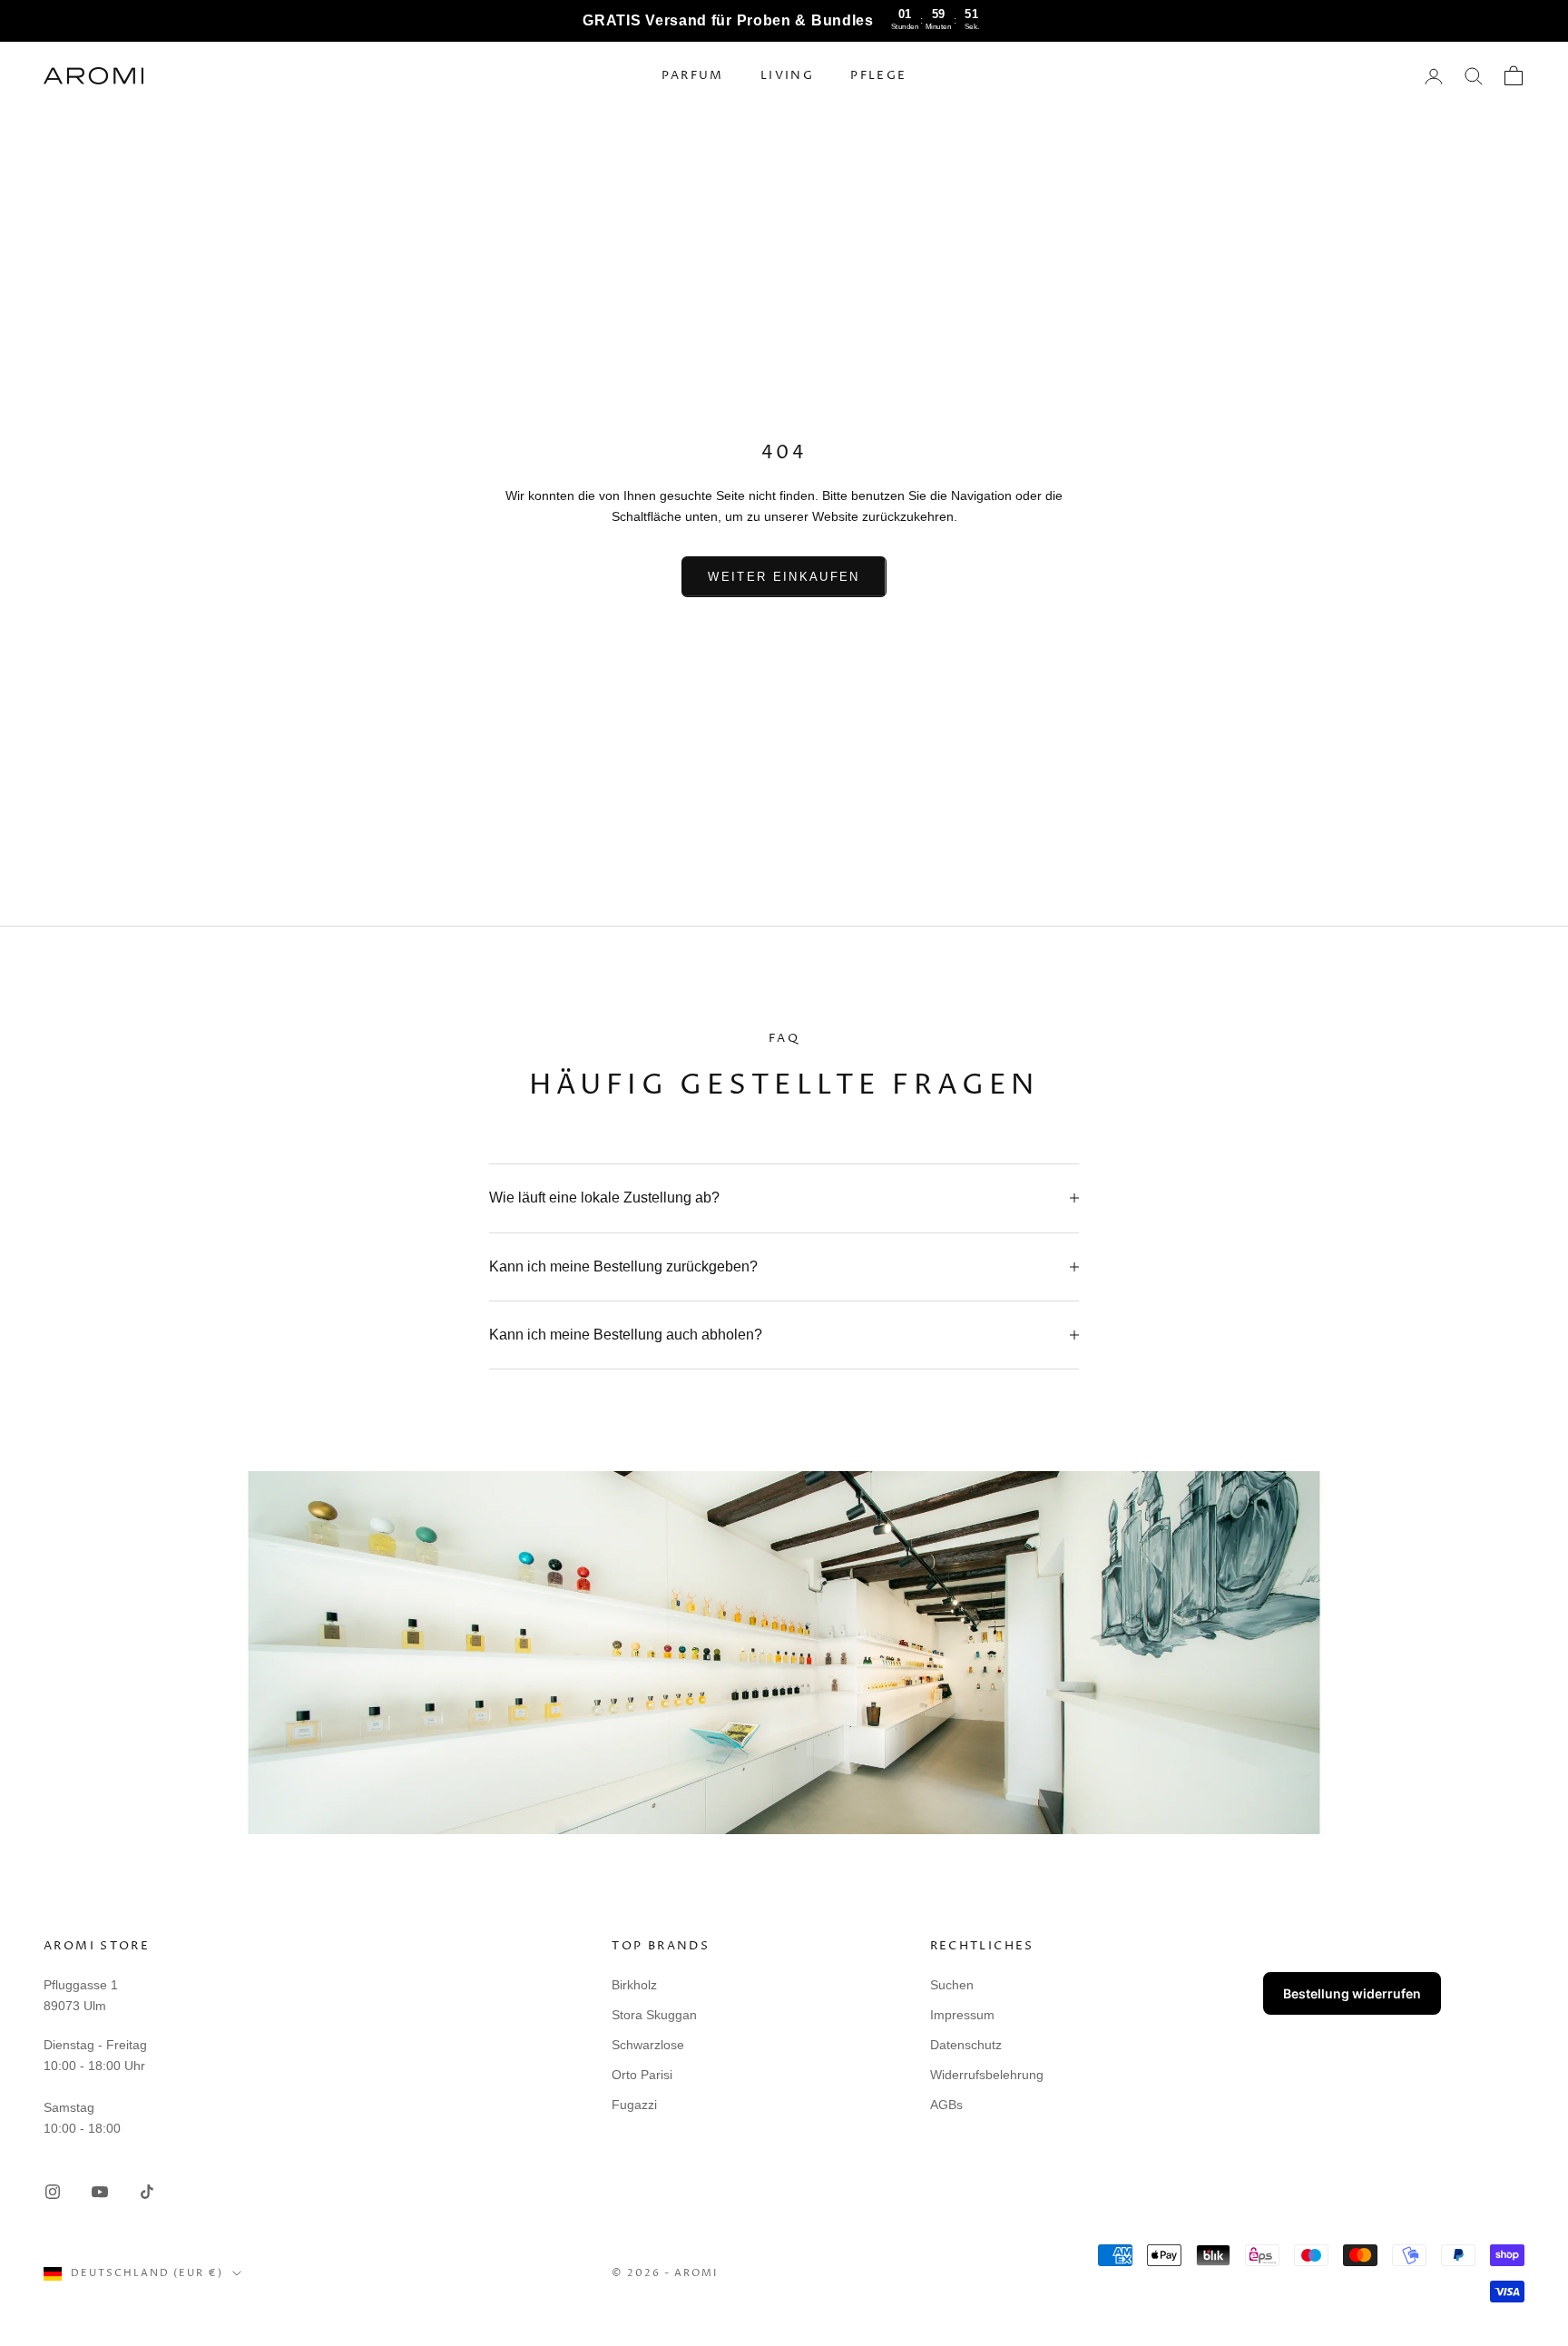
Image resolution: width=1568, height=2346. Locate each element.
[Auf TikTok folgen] (147, 2192)
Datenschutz (966, 2045)
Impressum (962, 2015)
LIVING (787, 76)
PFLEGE (878, 76)
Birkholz (634, 1985)
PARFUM (693, 76)
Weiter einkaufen (784, 577)
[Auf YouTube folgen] (100, 2192)
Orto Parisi (642, 2075)
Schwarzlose (648, 2045)
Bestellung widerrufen (1352, 1993)
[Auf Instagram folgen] (53, 2192)
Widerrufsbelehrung (987, 2075)
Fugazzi (634, 2105)
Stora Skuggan (654, 2015)
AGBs (946, 2105)
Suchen (952, 1985)
